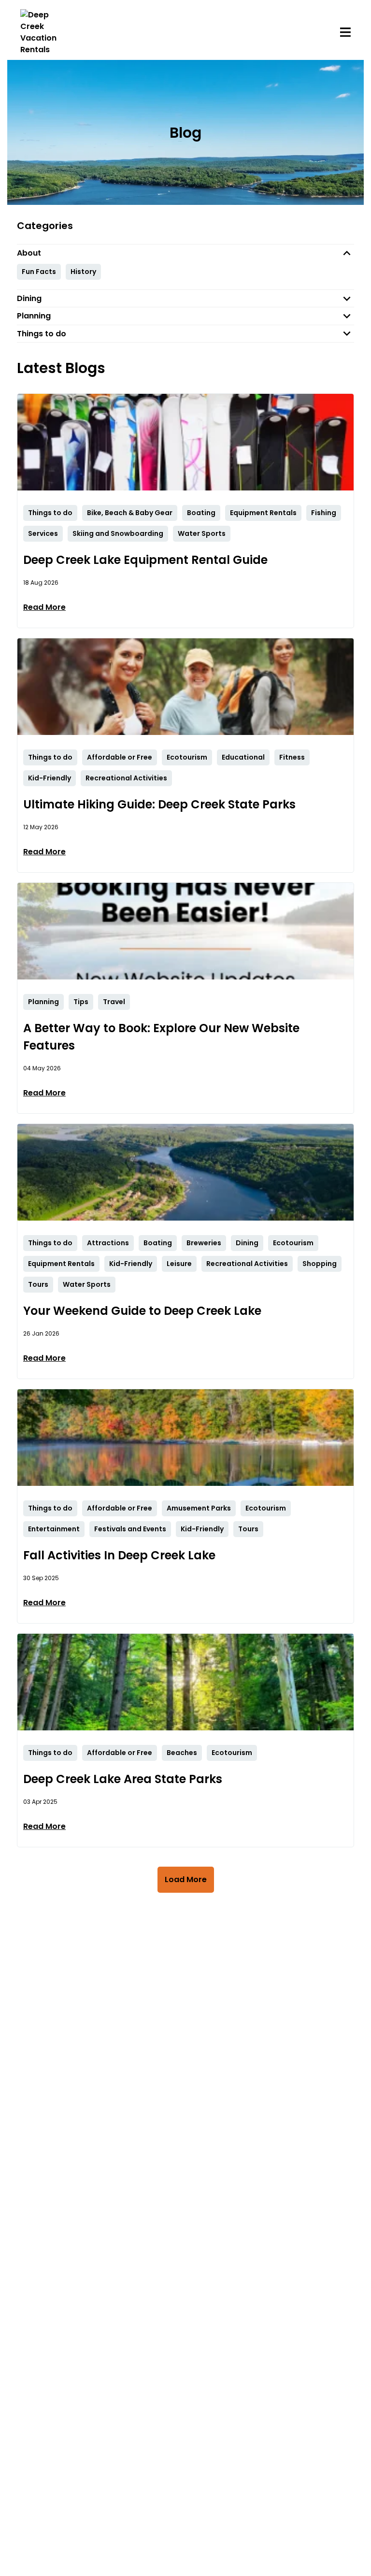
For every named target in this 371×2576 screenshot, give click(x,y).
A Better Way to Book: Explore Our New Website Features (161, 1037)
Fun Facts (39, 272)
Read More (44, 607)
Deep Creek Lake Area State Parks (123, 1779)
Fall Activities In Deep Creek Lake (119, 1555)
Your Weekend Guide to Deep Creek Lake (142, 1311)
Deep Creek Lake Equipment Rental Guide (145, 560)
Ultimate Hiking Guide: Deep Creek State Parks (159, 804)
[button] (185, 253)
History (83, 272)
